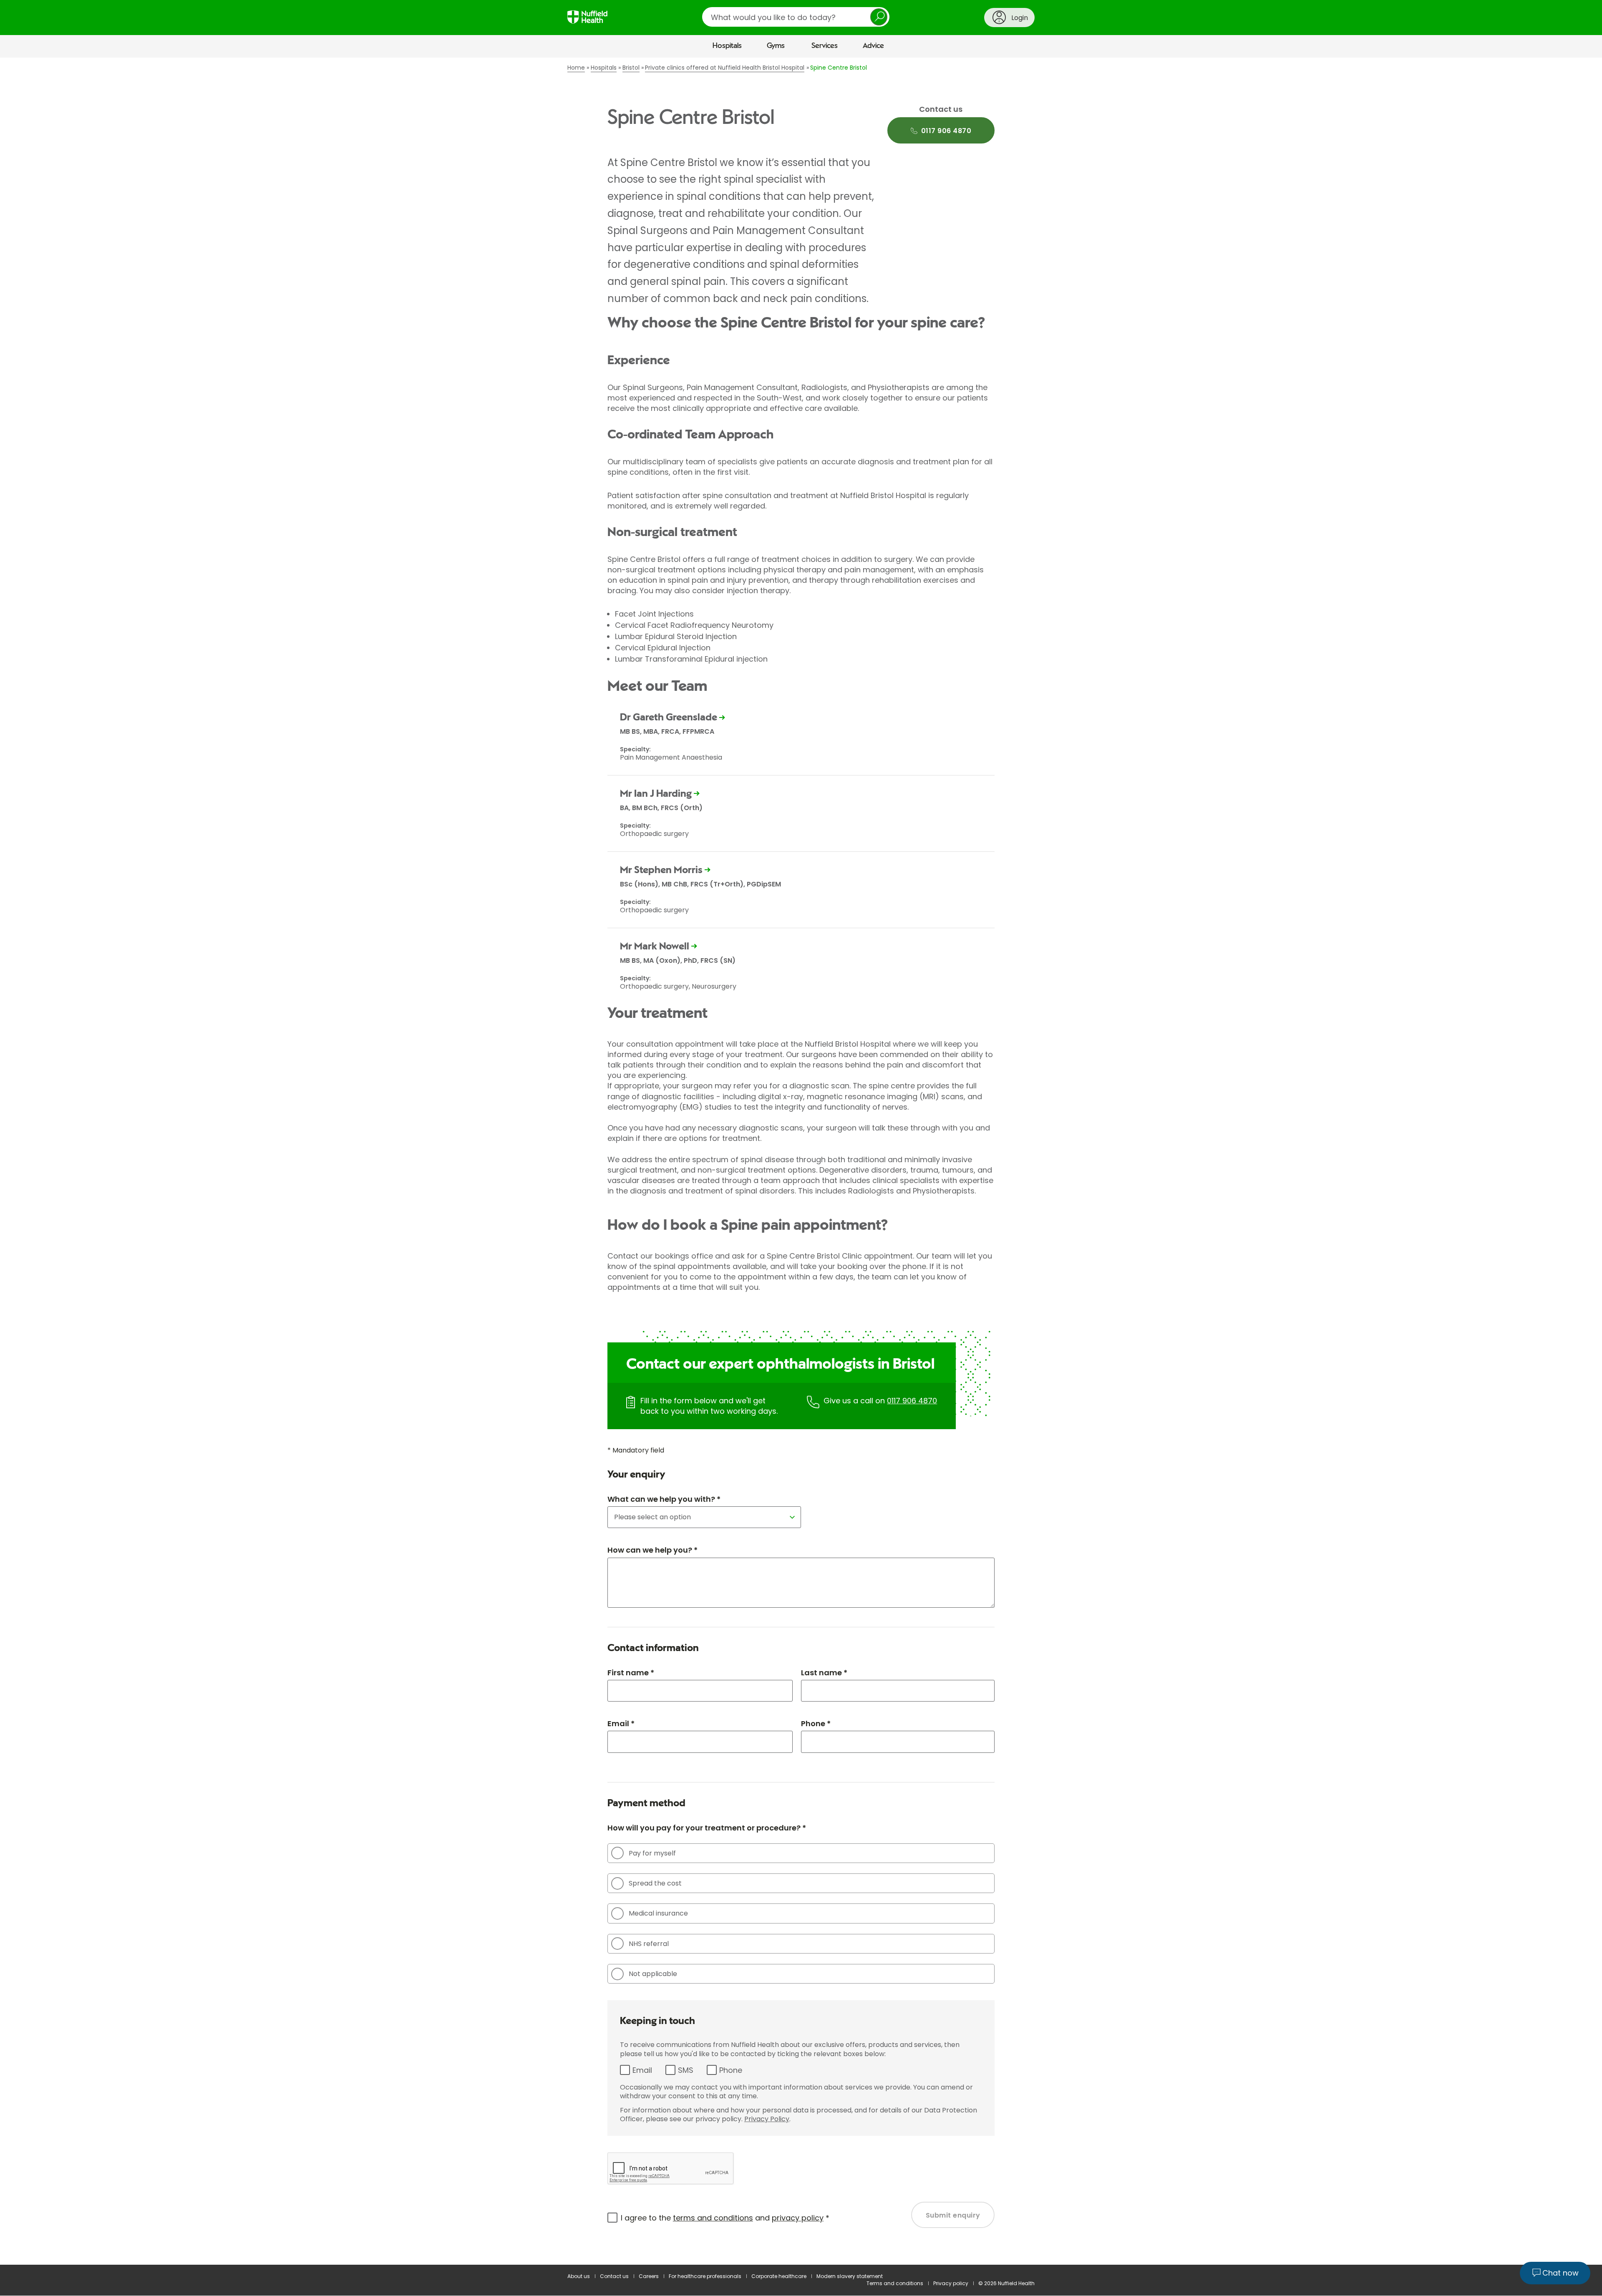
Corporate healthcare (779, 2276)
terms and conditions (713, 2218)
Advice (873, 46)
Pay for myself (652, 1853)
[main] (801, 1161)
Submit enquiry (953, 2215)
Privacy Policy (767, 2119)
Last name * (824, 1673)
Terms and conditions (895, 2283)
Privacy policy (951, 2283)
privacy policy (798, 2218)
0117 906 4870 (912, 1401)
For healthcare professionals (705, 2276)
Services (825, 46)
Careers (649, 2276)
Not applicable (653, 1974)
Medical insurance (658, 1913)
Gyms (776, 46)
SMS (686, 2070)
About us (579, 2276)
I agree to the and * (725, 2218)
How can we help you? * (652, 1550)
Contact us (614, 2276)
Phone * (816, 1723)
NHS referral (649, 1944)
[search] (796, 17)
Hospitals (727, 46)
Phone (731, 2070)
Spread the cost (655, 1883)
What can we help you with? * (664, 1499)
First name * (631, 1673)
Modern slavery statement (850, 2276)
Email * (621, 1723)
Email (642, 2070)
